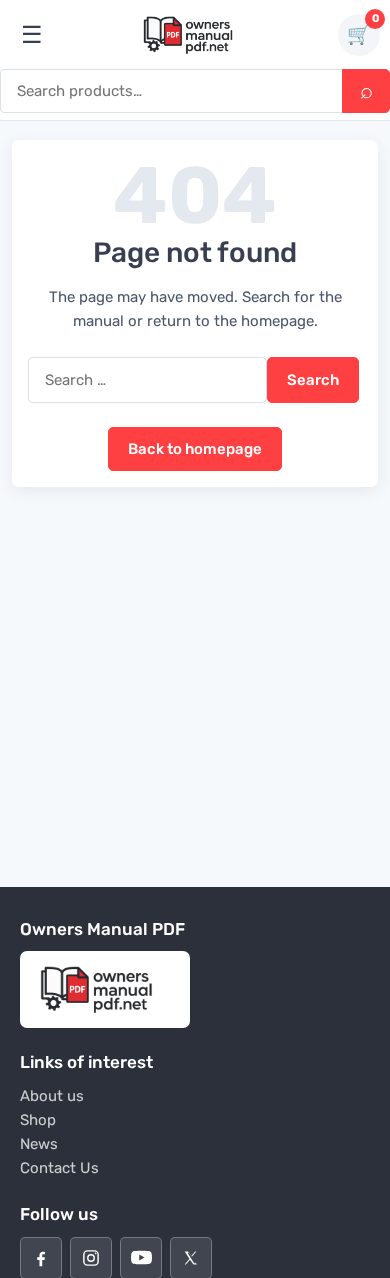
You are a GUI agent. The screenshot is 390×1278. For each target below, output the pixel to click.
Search (366, 91)
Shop (38, 1120)
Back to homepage (195, 449)
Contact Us (59, 1168)
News (39, 1144)
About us (52, 1096)
